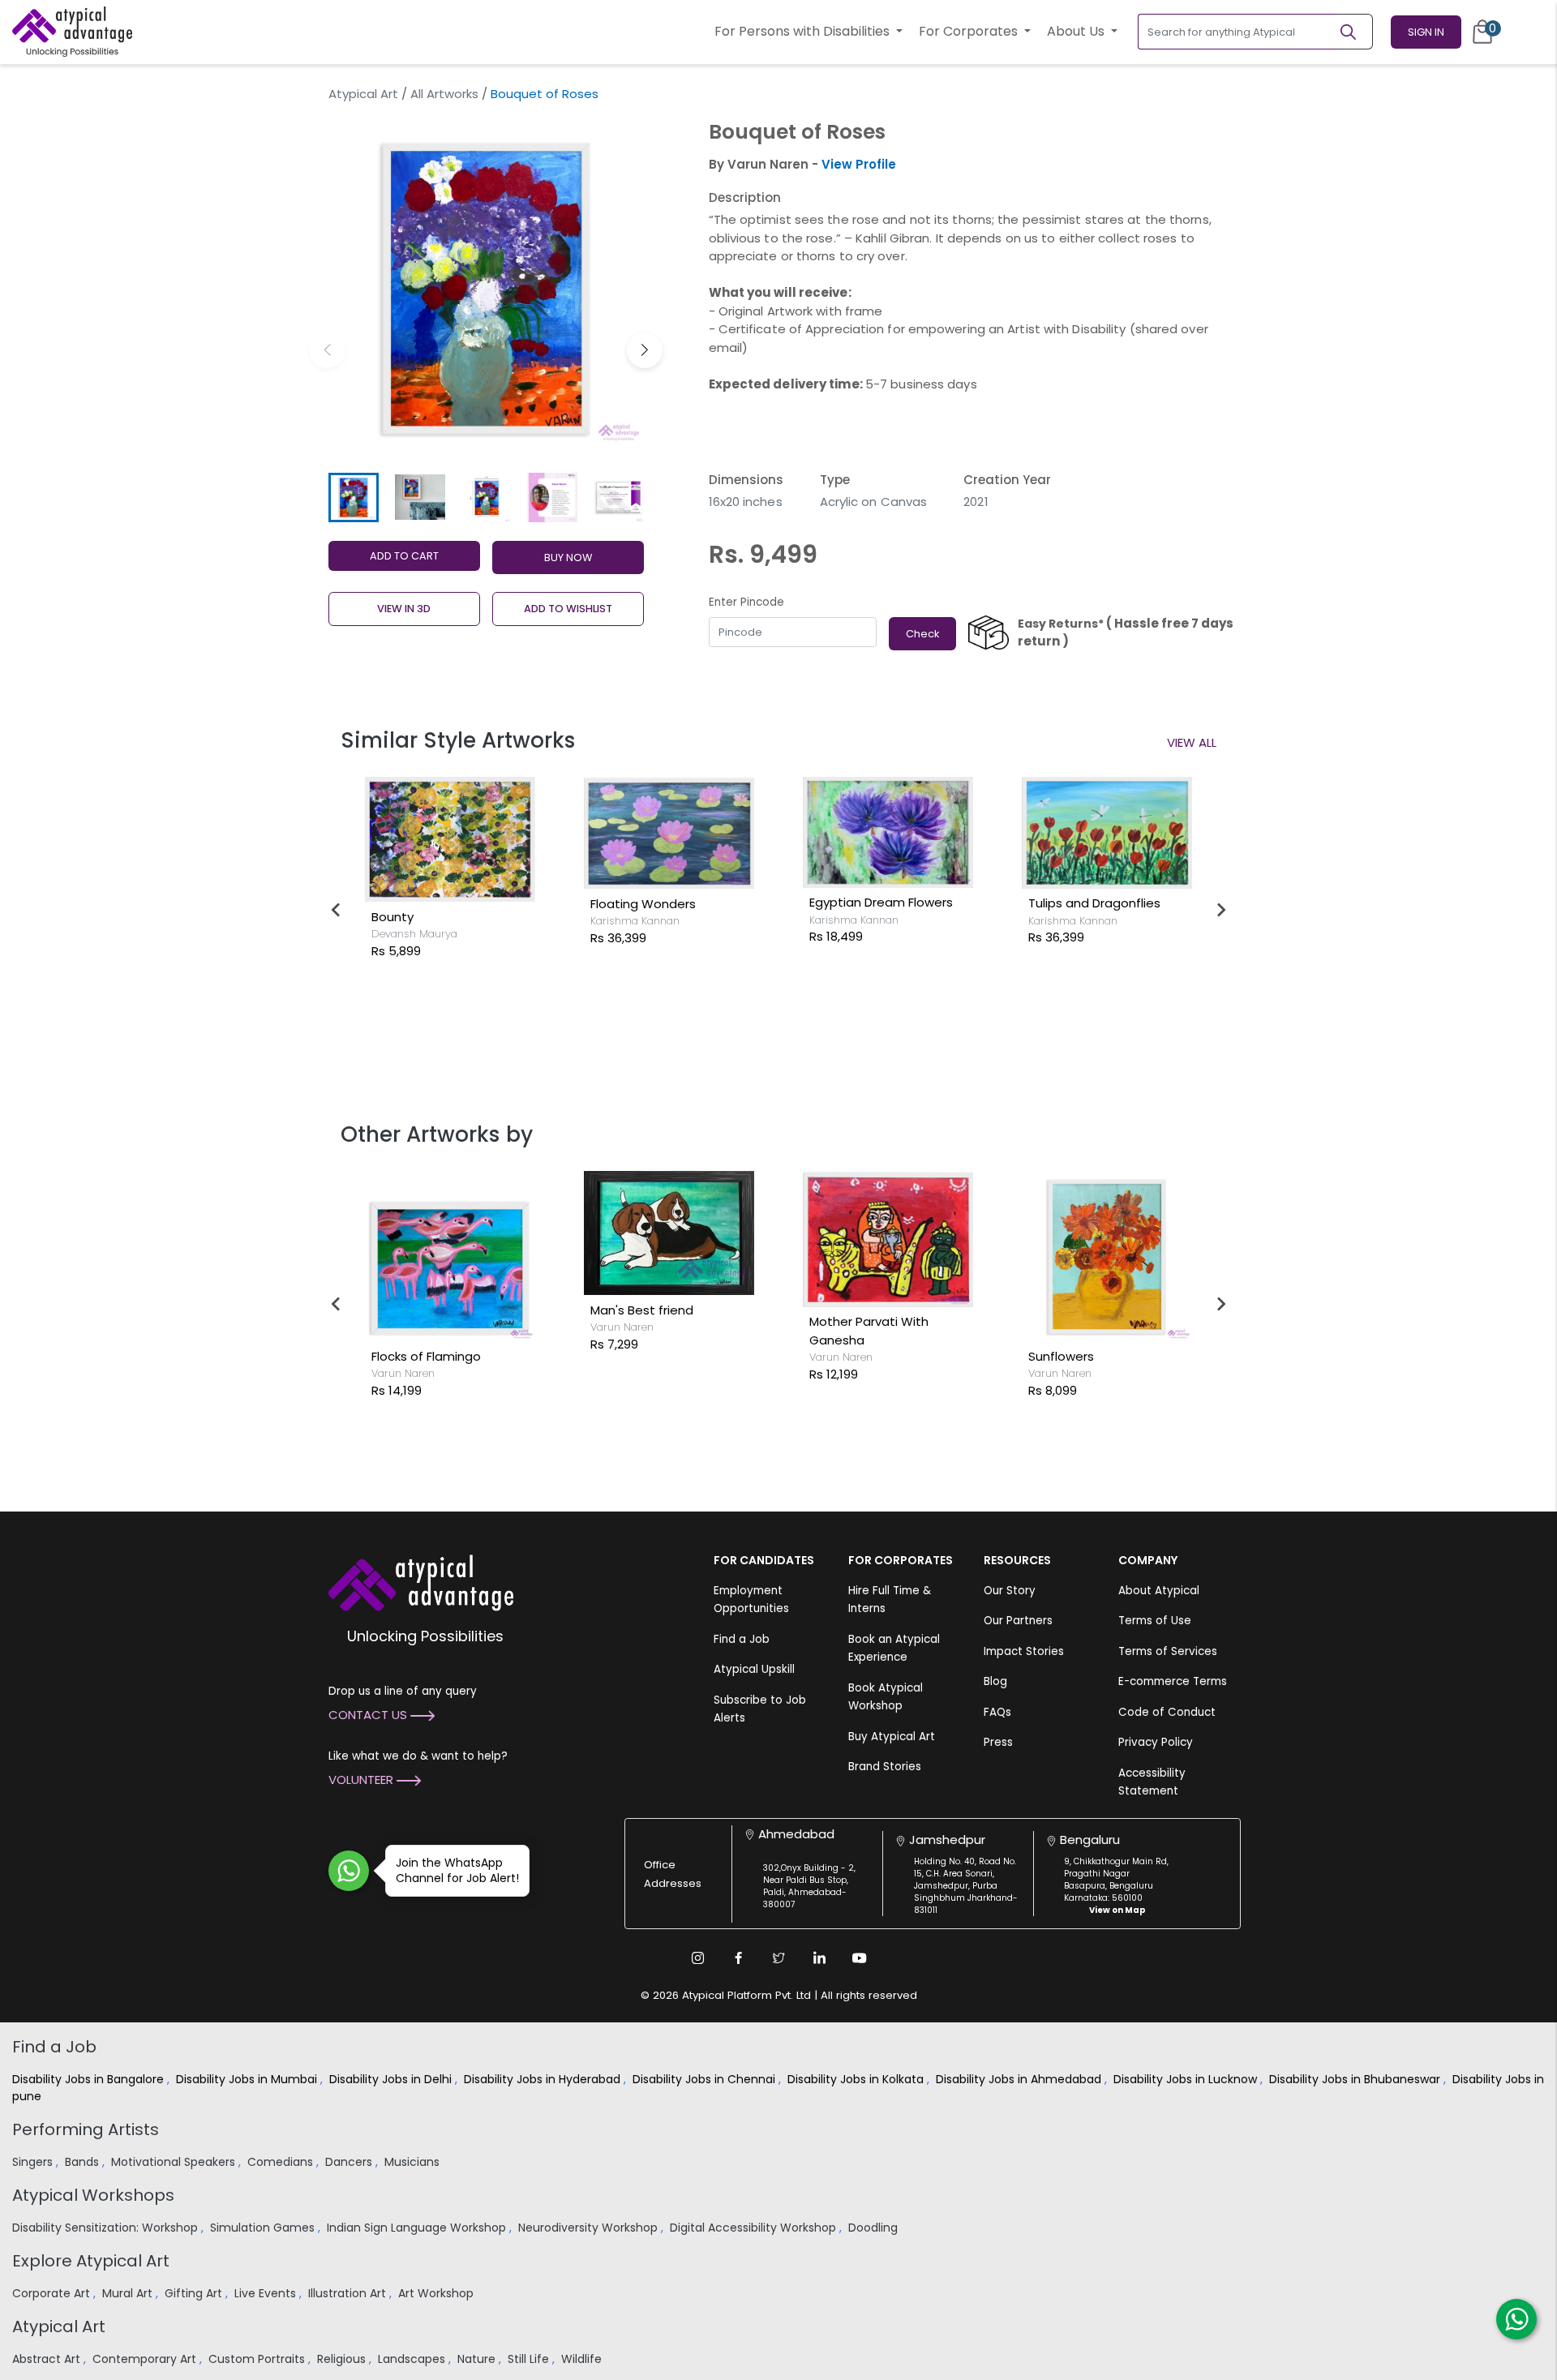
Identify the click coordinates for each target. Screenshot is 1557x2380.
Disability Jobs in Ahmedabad (1020, 2079)
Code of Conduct (1167, 1712)
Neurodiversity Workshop (590, 2228)
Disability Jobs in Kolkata (857, 2079)
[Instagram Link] (697, 1958)
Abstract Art (48, 2359)
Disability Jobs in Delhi (392, 2079)
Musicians (414, 2162)
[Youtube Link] (860, 1958)
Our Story (1010, 1591)
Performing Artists (86, 2129)
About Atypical (1159, 1591)
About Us (1077, 31)
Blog (995, 1681)
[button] (645, 350)
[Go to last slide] (337, 910)
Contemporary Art (146, 2359)
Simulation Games (264, 2228)
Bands (84, 2162)
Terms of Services (1168, 1651)
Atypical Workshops (93, 2195)
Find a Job (742, 1639)
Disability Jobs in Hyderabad (544, 2079)
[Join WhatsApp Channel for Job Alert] (349, 1871)
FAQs (997, 1712)
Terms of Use (1155, 1621)
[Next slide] (1220, 910)
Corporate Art (53, 2293)
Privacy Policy (1156, 1742)
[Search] (1355, 32)
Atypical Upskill (754, 1669)
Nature (478, 2359)
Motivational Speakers (175, 2162)
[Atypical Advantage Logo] (421, 1581)
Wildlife (583, 2359)
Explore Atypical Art (91, 2261)
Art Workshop (438, 2293)
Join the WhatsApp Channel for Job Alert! (457, 1870)
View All (1192, 742)
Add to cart (404, 556)
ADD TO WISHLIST (568, 609)
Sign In (1426, 32)
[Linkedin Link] (819, 1958)
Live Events (267, 2293)
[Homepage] (72, 32)
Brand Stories (885, 1767)
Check (922, 634)
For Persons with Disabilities (804, 31)
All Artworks (444, 94)
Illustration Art (349, 2293)
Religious (343, 2359)
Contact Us (369, 1715)
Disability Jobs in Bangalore (90, 2079)
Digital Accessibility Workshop (755, 2228)
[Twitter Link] (778, 1958)
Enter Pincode (746, 602)
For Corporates (970, 31)
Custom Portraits (258, 2359)
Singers (34, 2162)
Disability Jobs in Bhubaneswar (1356, 2079)
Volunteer (362, 1780)
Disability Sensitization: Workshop (107, 2228)
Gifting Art (195, 2293)
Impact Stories (1024, 1651)
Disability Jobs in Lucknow (1187, 2079)
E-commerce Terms (1173, 1681)
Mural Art (129, 2293)
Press (998, 1742)
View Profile (859, 164)
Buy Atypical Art (892, 1737)
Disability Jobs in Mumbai (248, 2079)
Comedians (282, 2162)
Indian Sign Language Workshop (418, 2228)
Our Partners (1018, 1621)
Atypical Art (363, 94)
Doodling (875, 2228)
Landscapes (413, 2359)
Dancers (350, 2162)
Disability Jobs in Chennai (706, 2079)
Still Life (530, 2359)
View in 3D (404, 609)
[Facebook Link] (738, 1958)
